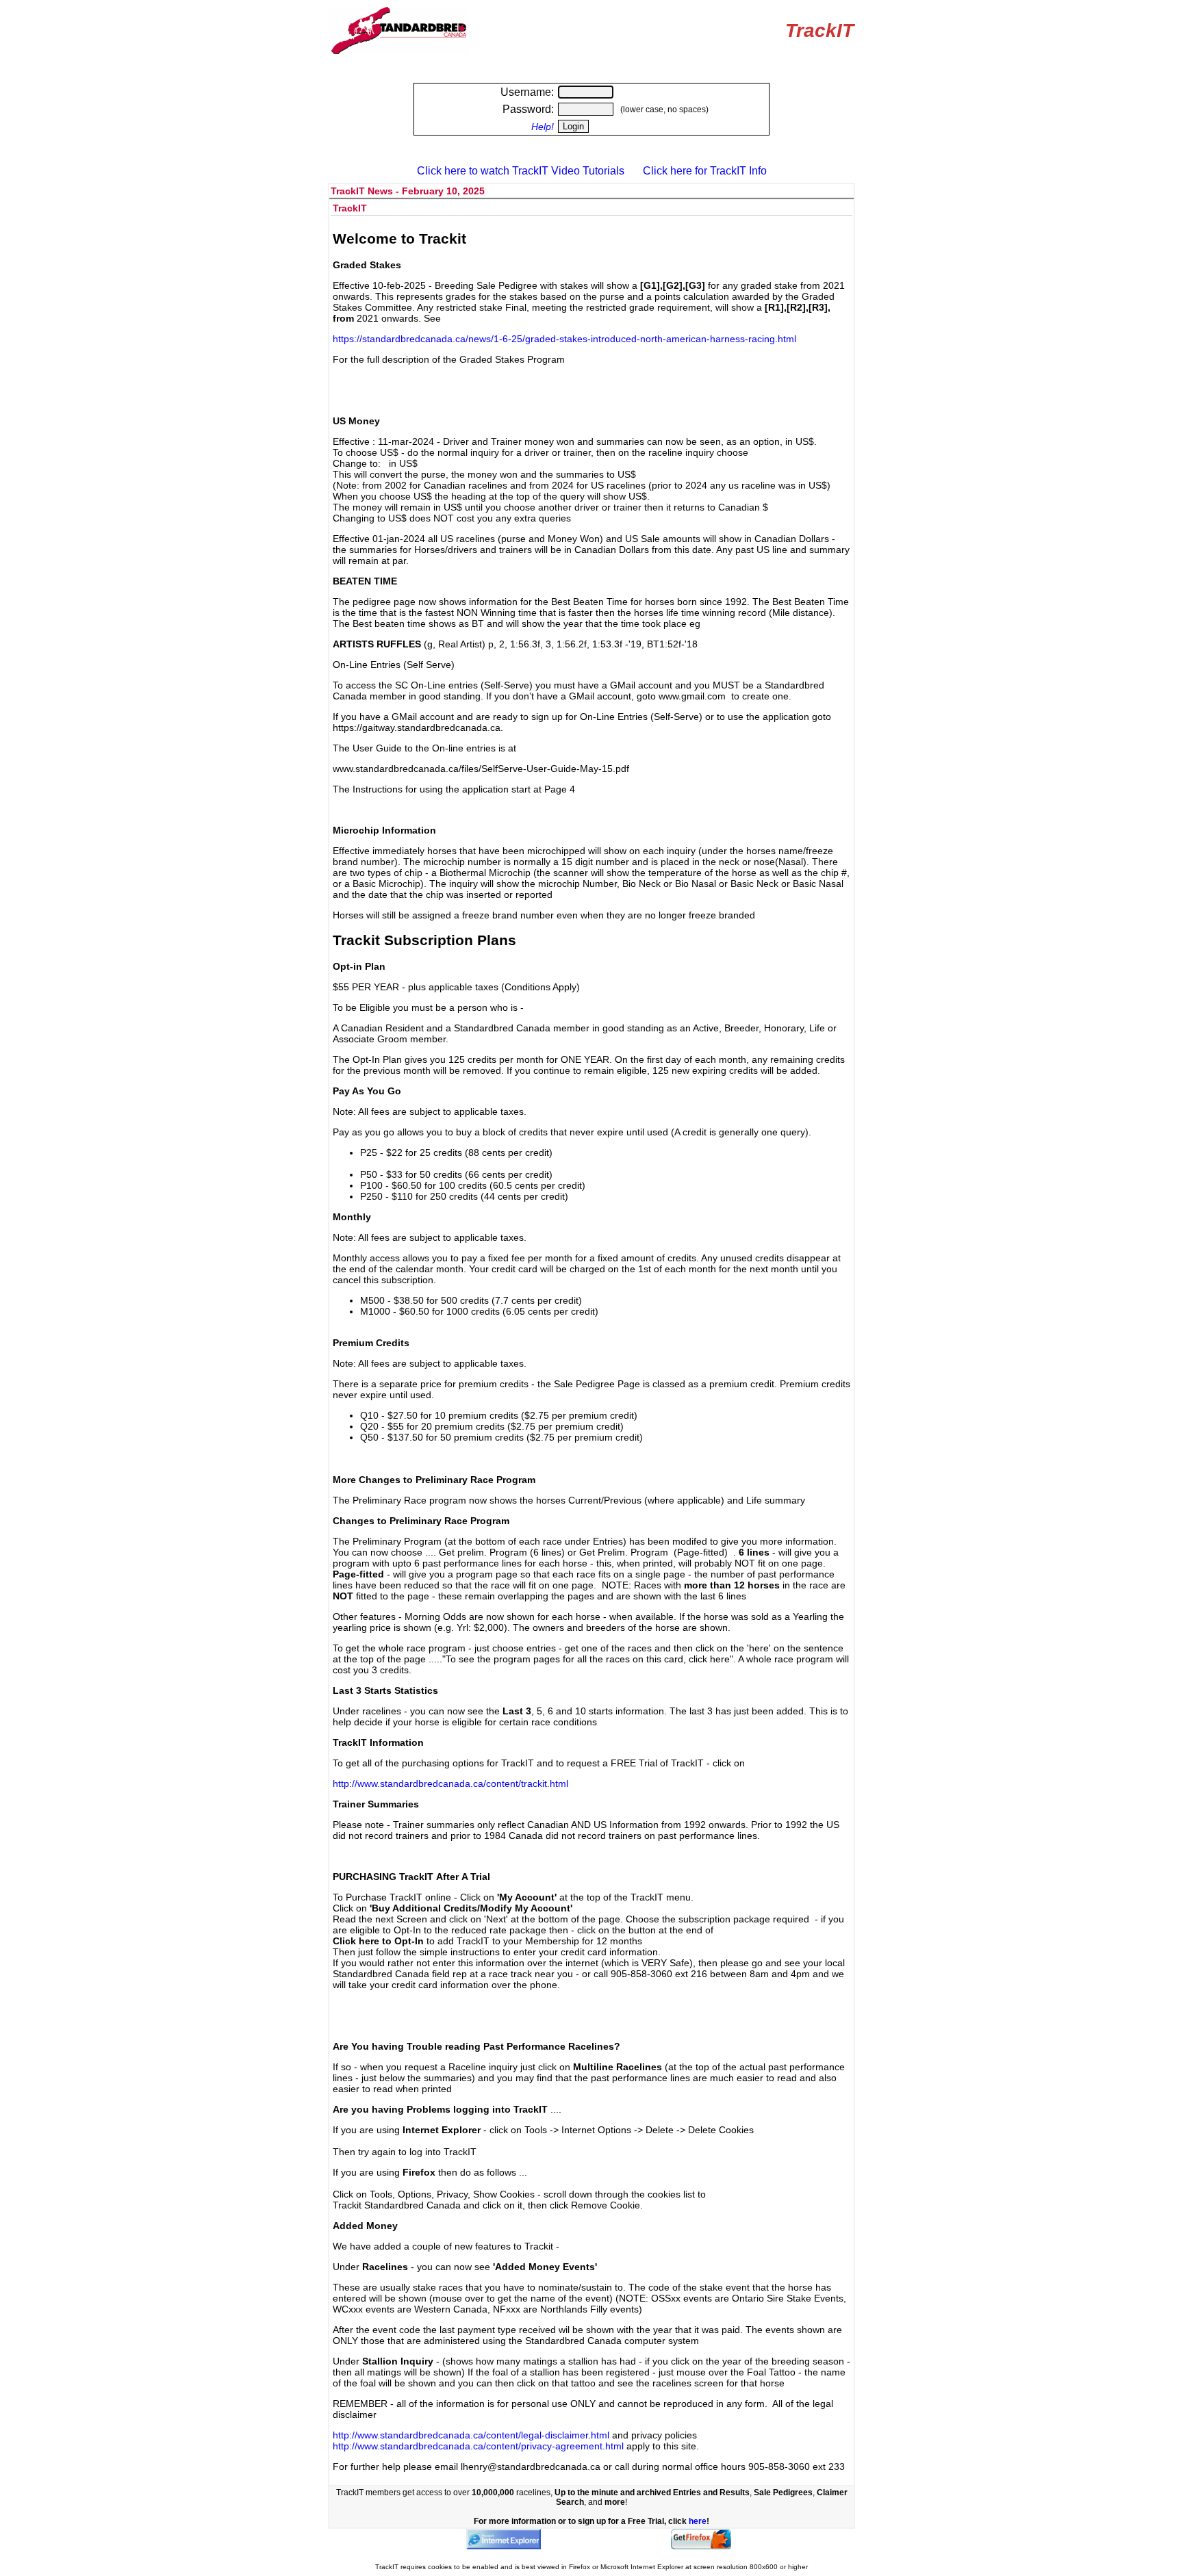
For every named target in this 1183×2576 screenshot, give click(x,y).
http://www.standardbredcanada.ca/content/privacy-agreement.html (478, 2446)
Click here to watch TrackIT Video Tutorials (521, 171)
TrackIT (819, 30)
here (698, 2521)
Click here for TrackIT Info (705, 171)
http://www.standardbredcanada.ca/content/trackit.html (450, 1783)
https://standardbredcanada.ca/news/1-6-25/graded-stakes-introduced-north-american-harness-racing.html (564, 339)
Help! (543, 127)
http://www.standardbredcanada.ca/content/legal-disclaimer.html (471, 2435)
